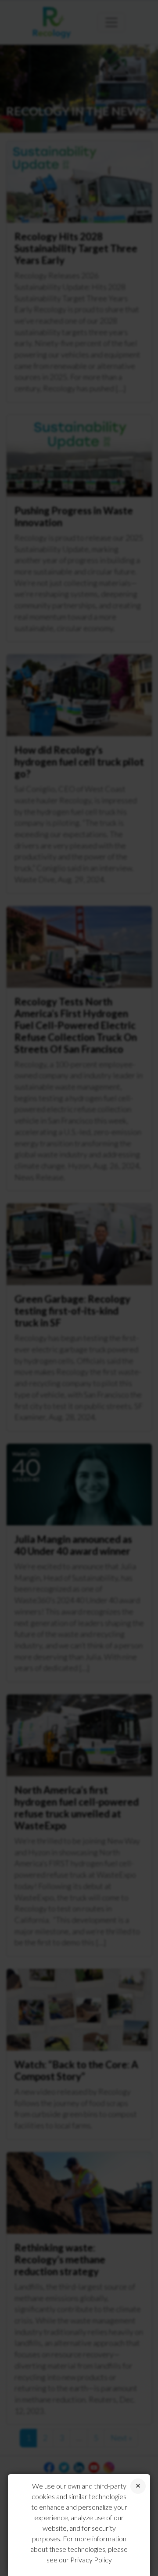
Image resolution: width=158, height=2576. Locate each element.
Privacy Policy (91, 2560)
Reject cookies (138, 2486)
